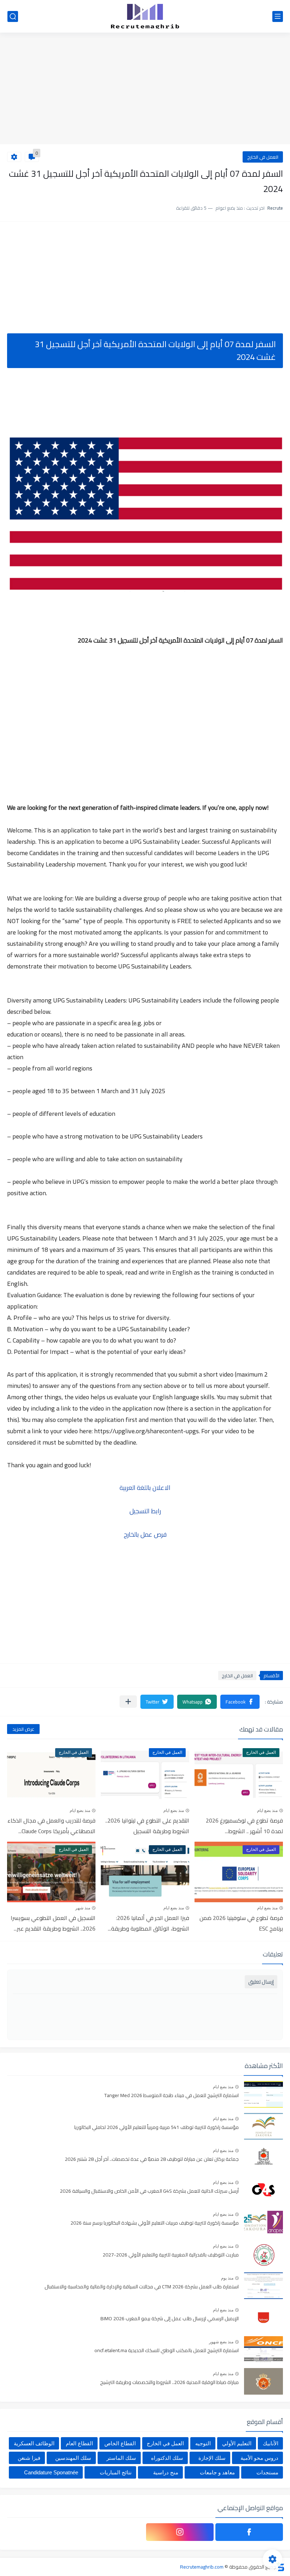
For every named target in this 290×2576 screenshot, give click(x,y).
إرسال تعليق (261, 1982)
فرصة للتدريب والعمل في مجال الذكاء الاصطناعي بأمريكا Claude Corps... (51, 1826)
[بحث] (13, 16)
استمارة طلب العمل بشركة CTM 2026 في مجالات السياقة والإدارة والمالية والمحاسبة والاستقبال (142, 2287)
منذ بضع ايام (267, 1810)
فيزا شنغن (29, 2458)
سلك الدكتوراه (167, 2458)
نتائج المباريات (116, 2472)
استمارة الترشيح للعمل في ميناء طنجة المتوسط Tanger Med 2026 (172, 2096)
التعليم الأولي (237, 2443)
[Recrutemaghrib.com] (145, 16)
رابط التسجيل (145, 1511)
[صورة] (263, 2094)
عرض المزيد (23, 1729)
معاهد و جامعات (217, 2472)
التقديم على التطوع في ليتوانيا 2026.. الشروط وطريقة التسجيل (147, 1826)
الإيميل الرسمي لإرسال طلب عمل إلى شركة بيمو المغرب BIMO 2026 (170, 2319)
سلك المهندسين (73, 2458)
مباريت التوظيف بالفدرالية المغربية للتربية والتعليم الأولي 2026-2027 (171, 2255)
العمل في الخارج (263, 157)
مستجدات (267, 2472)
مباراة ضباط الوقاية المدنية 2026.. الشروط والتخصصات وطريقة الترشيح (169, 2383)
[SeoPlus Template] (280, 2567)
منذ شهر (83, 1908)
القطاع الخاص (120, 2443)
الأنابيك (271, 2443)
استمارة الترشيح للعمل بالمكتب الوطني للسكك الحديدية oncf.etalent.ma (167, 2351)
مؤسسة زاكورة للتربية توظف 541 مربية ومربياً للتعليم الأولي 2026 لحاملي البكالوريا (156, 2128)
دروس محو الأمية (259, 2458)
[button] (240, 1702)
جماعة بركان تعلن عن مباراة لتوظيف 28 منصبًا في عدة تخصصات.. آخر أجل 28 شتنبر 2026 (152, 2159)
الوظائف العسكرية (34, 2443)
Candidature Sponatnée (51, 2472)
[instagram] (180, 2532)
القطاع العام (79, 2443)
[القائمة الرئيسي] (278, 16)
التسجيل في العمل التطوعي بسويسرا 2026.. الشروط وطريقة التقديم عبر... (53, 1923)
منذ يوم (227, 2278)
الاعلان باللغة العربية (145, 1488)
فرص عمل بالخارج (145, 1534)
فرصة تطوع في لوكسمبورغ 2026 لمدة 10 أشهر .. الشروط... (244, 1826)
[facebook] (249, 2532)
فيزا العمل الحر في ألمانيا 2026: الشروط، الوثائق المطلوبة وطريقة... (149, 1923)
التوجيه (203, 2443)
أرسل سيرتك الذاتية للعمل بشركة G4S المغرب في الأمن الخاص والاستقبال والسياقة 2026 (149, 2191)
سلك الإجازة (212, 2458)
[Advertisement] (145, 89)
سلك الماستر (121, 2458)
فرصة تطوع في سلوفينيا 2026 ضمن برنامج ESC (241, 1923)
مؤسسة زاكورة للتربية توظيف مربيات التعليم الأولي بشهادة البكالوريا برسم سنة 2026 (155, 2223)
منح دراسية (166, 2472)
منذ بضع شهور (221, 2342)
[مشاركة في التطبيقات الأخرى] (128, 1702)
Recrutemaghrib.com (202, 2567)
